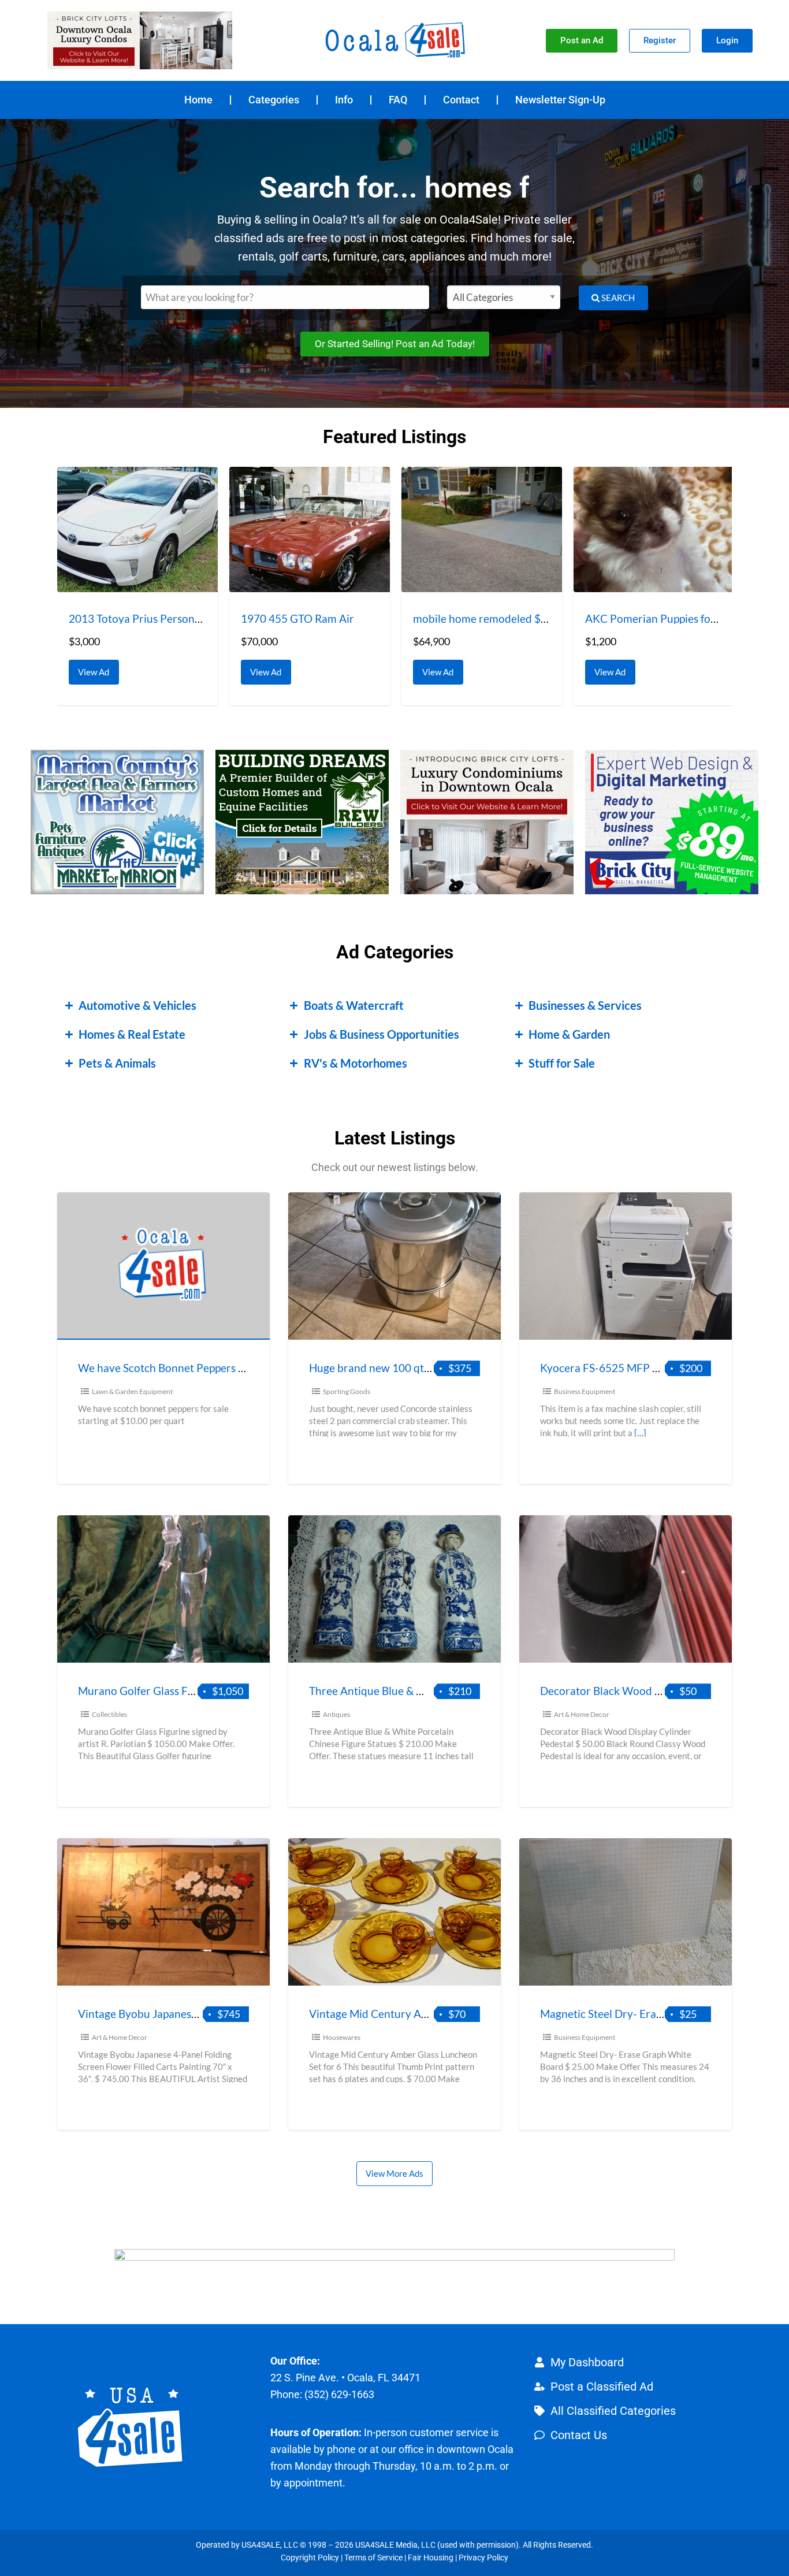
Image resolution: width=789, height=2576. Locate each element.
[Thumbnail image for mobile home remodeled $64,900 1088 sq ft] (482, 529)
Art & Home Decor (582, 1714)
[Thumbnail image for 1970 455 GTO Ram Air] (310, 529)
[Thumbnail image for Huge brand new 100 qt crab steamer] (394, 1266)
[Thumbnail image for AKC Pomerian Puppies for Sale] (654, 529)
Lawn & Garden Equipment (132, 1391)
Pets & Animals (117, 1063)
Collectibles (109, 1714)
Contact (461, 100)
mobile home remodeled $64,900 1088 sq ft (519, 618)
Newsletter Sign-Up (560, 100)
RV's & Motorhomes (356, 1063)
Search (617, 298)
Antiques (336, 1714)
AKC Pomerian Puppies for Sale (661, 618)
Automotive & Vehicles (137, 1005)
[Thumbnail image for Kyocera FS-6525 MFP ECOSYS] (626, 1266)
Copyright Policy (310, 2558)
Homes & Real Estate (132, 1034)
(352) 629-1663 (339, 2394)
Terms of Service (373, 2558)
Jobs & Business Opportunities (382, 1034)
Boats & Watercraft (354, 1005)
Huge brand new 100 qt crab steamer (400, 1368)
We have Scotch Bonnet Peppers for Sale (176, 1368)
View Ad (97, 668)
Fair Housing (431, 2558)
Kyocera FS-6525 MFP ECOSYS (617, 1368)
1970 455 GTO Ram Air (297, 618)
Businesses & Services (585, 1005)
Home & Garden (569, 1034)
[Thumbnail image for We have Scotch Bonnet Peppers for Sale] (163, 1266)
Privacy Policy (483, 2558)
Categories (274, 100)
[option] (137, 586)
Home (198, 100)
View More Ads (394, 2173)
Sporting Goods (347, 1391)
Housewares (342, 2037)
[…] (640, 1433)
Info (344, 100)
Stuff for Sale (562, 1063)
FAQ (398, 100)
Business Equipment (585, 1391)
